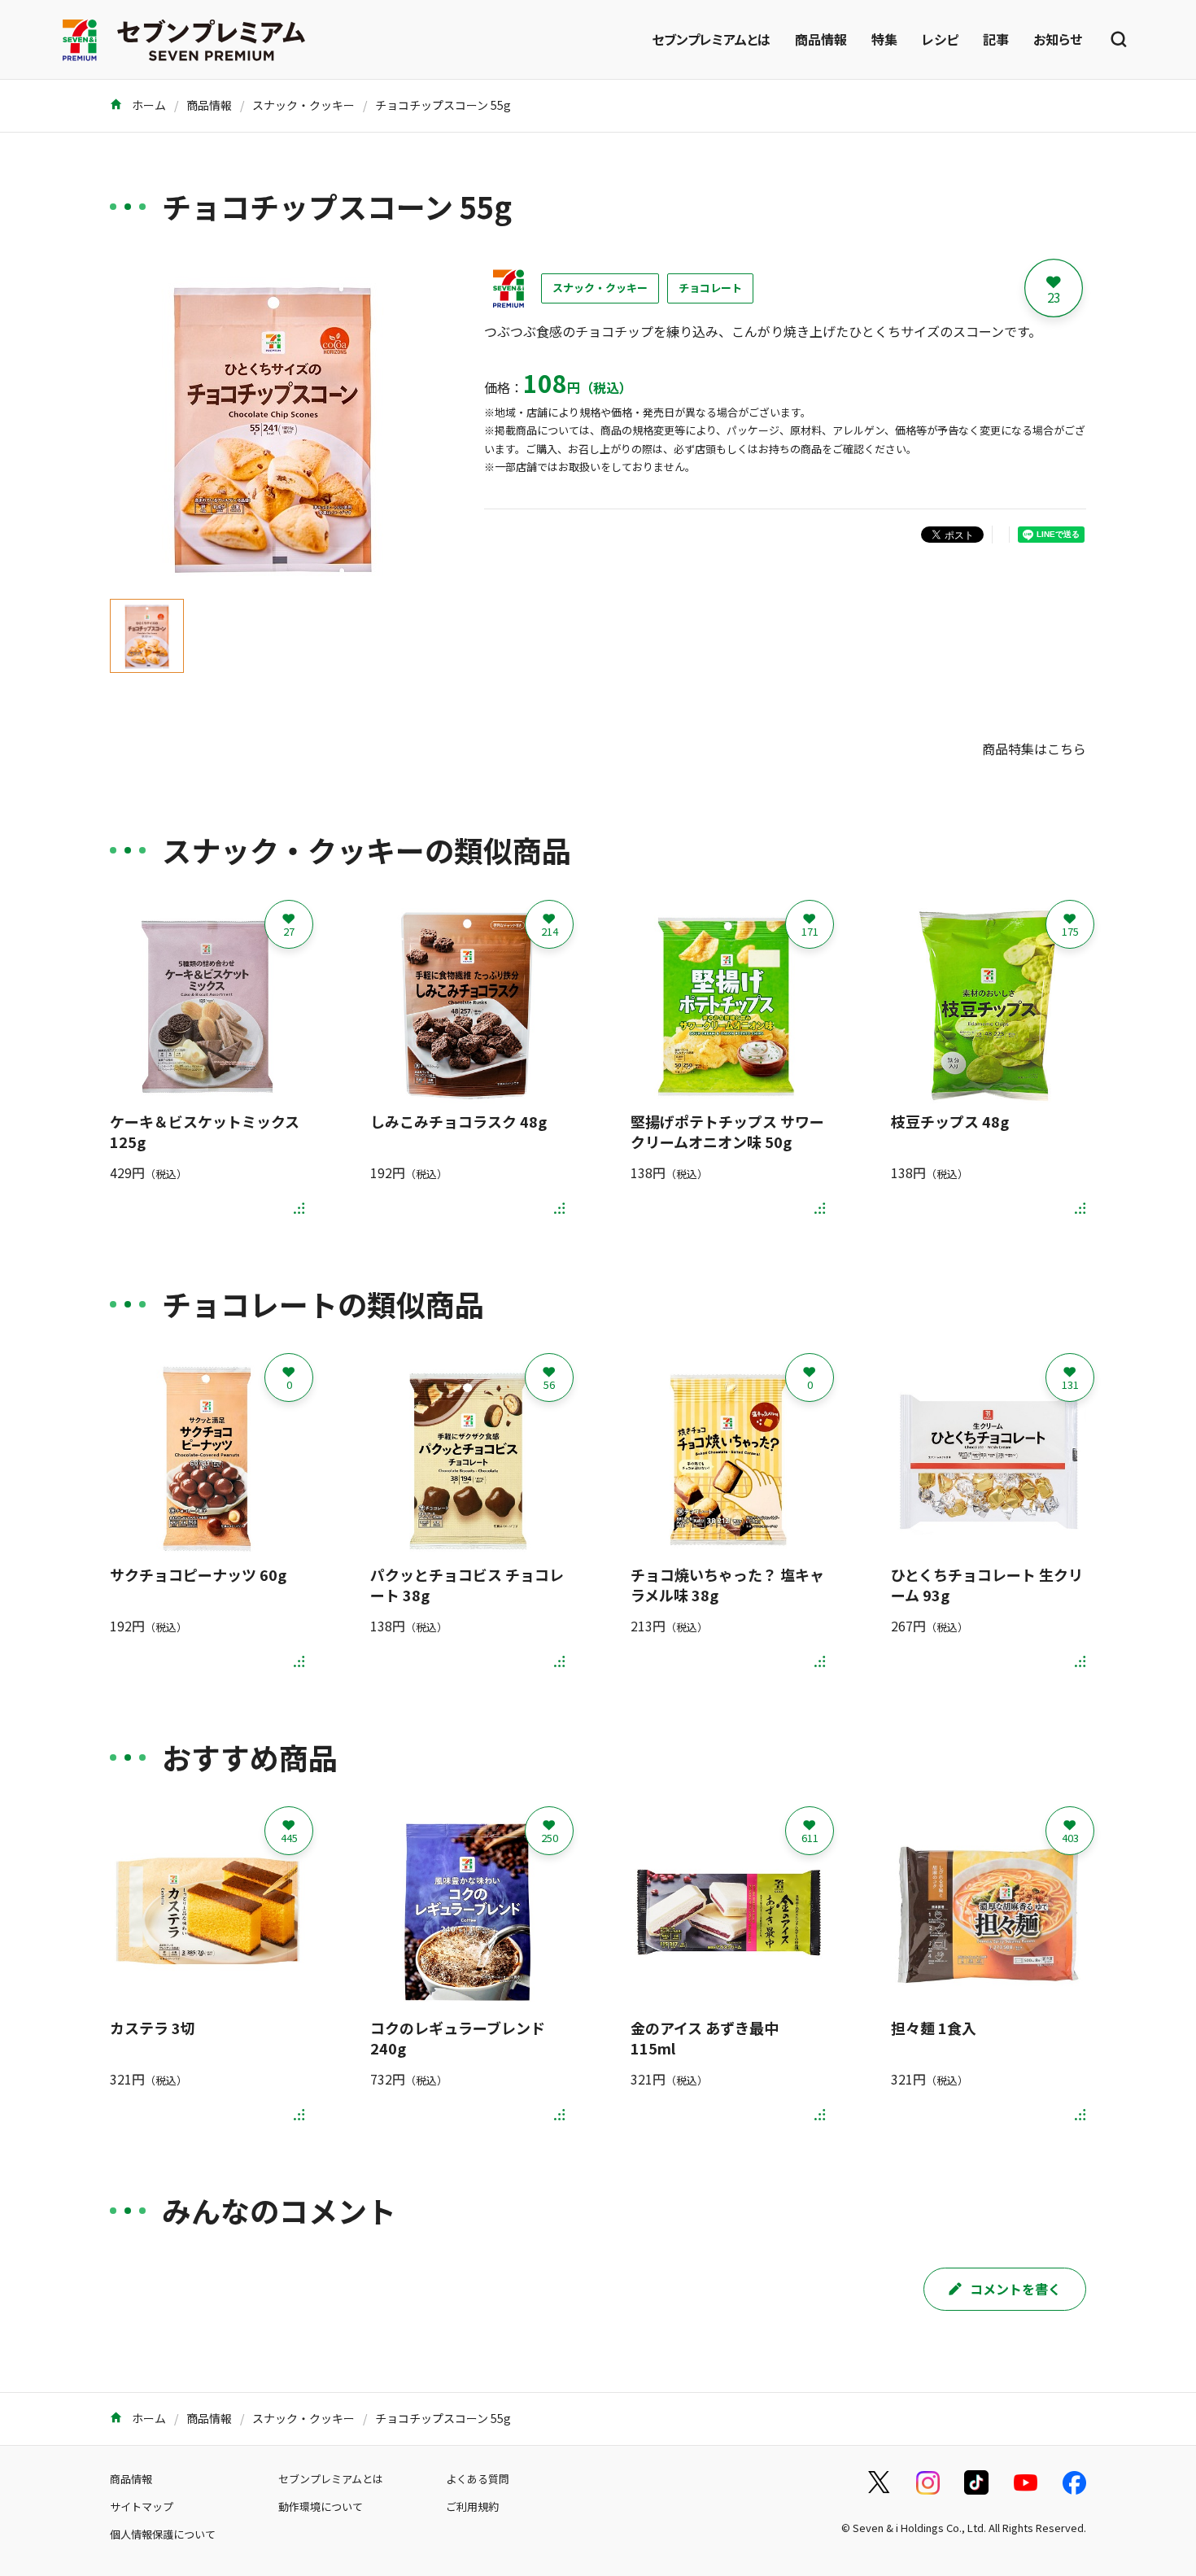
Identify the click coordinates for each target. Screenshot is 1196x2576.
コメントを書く (1015, 2289)
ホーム (148, 105)
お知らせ (1058, 39)
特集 (884, 39)
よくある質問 (478, 2479)
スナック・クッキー (303, 105)
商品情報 (821, 39)
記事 (996, 39)
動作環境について (321, 2506)
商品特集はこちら (1034, 749)
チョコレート (710, 288)
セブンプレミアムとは (711, 39)
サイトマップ (142, 2506)
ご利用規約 (472, 2506)
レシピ (940, 39)
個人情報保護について (163, 2534)
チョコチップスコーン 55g (443, 105)
